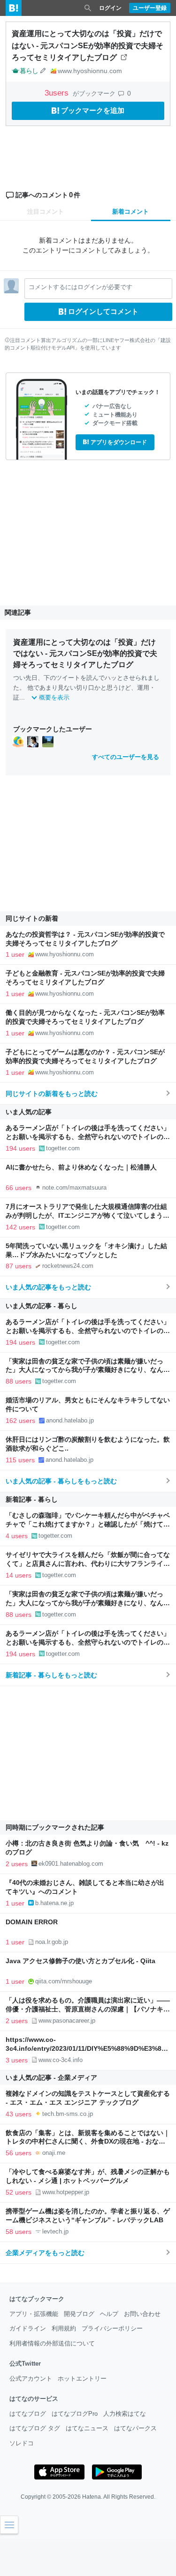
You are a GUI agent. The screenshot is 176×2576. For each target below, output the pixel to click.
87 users (19, 1266)
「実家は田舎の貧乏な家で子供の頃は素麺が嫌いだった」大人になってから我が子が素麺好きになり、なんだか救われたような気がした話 (88, 1370)
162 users (20, 1421)
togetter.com (63, 1148)
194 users (20, 1148)
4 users (17, 1536)
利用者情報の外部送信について (52, 2343)
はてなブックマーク (37, 2299)
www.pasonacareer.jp (67, 2021)
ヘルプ (109, 2314)
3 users (17, 2060)
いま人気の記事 (29, 1112)
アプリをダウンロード (119, 442)
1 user (15, 954)
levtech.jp (55, 2231)
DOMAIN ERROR (32, 1922)
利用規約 (64, 2328)
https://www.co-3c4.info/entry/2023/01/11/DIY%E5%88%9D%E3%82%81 (85, 2049)
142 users (20, 1227)
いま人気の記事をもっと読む (48, 1287)
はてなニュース (87, 2428)
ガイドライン (28, 2328)
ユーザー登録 (150, 8)
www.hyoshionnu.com (90, 71)
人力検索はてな (125, 2414)
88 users (19, 1381)
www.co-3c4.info (61, 2060)
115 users (20, 1460)
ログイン (110, 8)
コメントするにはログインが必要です (80, 287)
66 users (19, 1188)
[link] (18, 742)
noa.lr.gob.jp (52, 1942)
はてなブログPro (75, 2414)
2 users (17, 1864)
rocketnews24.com (68, 1266)
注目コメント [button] (46, 212)
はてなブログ (28, 2414)
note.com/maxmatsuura (74, 1187)
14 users (19, 1575)
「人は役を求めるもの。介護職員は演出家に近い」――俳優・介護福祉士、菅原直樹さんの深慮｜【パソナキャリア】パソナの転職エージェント (88, 2009)
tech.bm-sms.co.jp (68, 2114)
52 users (19, 2192)
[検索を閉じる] (88, 8)
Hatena (92, 2497)
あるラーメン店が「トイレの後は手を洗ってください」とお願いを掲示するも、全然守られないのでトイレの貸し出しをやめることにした (88, 1137)
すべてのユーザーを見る (126, 757)
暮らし (29, 71)
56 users (19, 2153)
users (58, 93)
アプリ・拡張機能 (34, 2314)
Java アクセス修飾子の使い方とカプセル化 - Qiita (80, 1961)
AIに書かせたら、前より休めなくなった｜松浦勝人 (81, 1167)
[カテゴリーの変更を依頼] (43, 71)
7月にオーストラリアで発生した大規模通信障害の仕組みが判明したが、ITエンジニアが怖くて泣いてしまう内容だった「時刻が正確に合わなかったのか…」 (88, 1216)
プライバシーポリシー (112, 2328)
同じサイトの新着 (32, 918)
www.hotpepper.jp (66, 2192)
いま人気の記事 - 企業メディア (51, 2077)
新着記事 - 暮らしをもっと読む (51, 1675)
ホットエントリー (82, 2379)
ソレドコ (22, 2443)
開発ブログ (79, 2314)
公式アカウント (31, 2379)
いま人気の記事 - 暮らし (42, 1306)
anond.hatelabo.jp (70, 1420)
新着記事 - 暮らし (32, 1499)
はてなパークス (135, 2428)
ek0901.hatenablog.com (71, 1864)
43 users (19, 2114)
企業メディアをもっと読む (45, 2253)
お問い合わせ (142, 2314)
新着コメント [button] (130, 212)
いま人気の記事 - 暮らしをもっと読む (61, 1481)
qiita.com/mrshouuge (64, 1981)
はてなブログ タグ (35, 2428)
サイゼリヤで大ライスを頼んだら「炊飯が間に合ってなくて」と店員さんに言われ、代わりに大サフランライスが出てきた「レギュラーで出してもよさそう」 (88, 1564)
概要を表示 (54, 697)
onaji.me (54, 2153)
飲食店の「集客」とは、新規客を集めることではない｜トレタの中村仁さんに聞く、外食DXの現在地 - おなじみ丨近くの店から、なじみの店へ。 (88, 2142)
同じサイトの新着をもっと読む (52, 1094)
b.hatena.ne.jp (54, 1903)
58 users (19, 2232)
